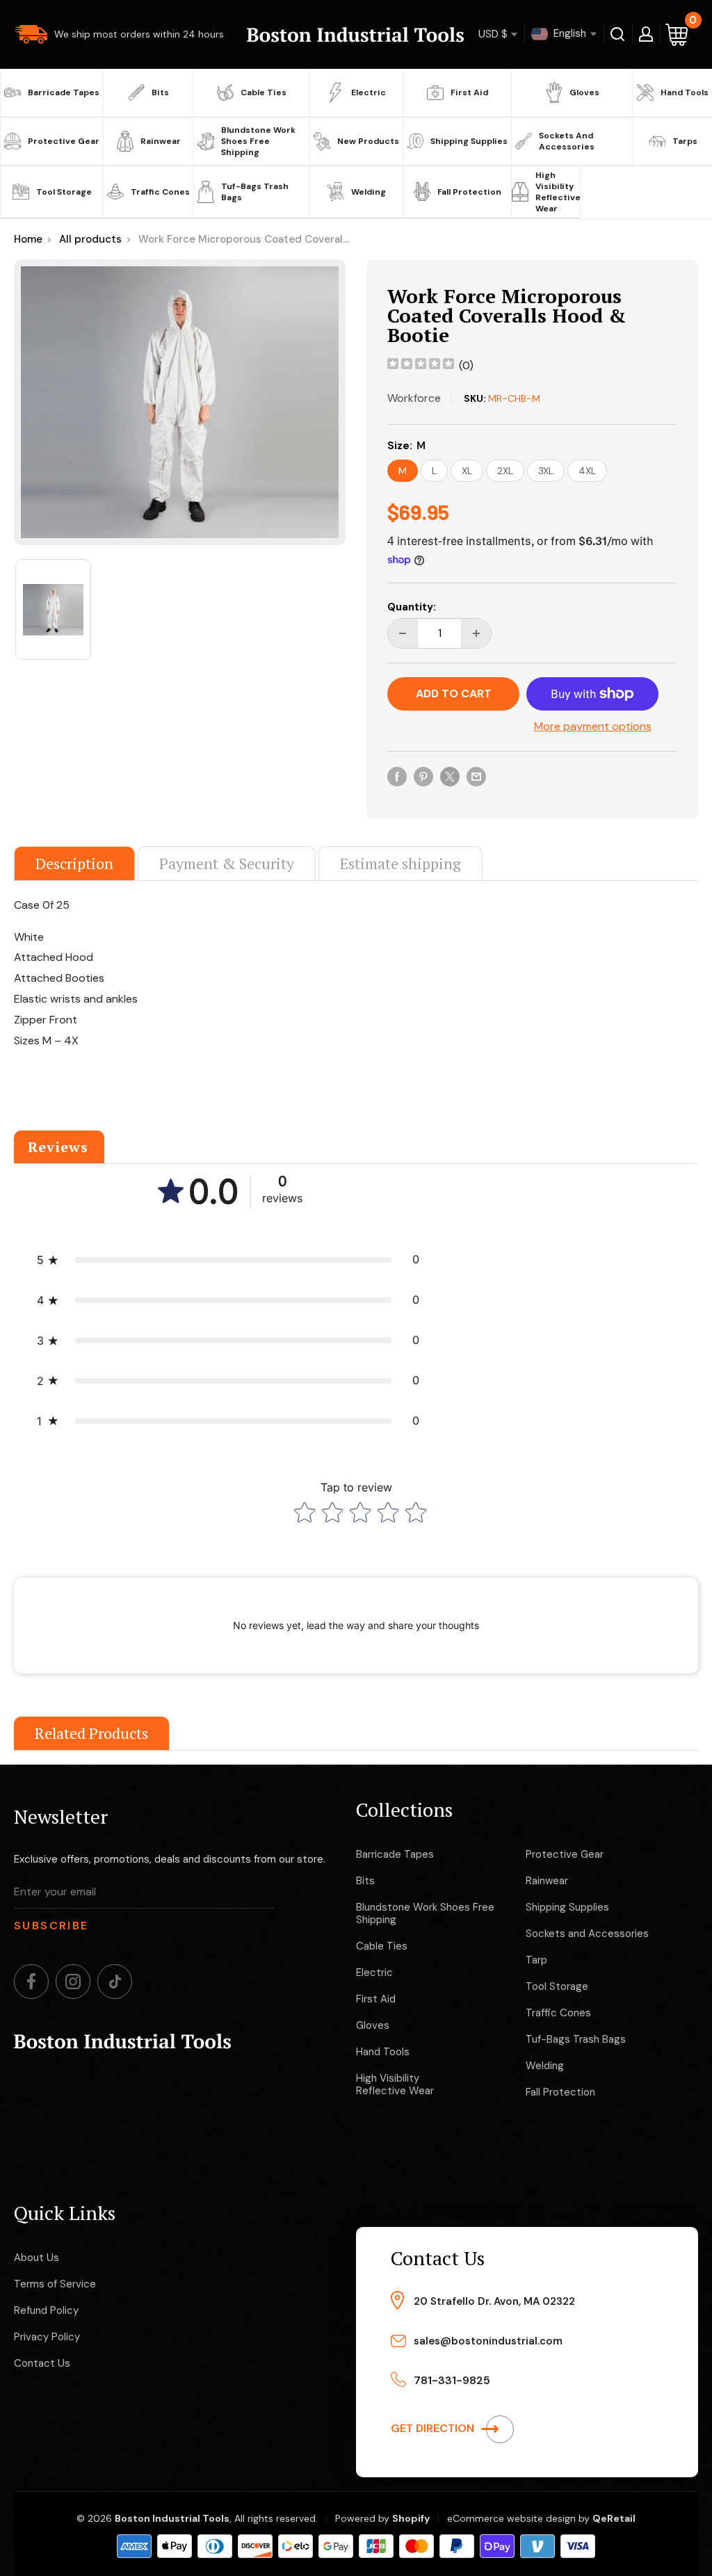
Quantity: (412, 607)
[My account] (646, 34)
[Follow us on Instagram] (73, 1982)
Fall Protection (469, 192)
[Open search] (618, 34)
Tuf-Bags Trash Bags (255, 192)
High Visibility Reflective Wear (556, 192)
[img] (421, 365)
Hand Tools (685, 92)
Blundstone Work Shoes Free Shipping (258, 141)
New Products (368, 141)
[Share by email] (476, 776)
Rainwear (161, 141)
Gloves (584, 92)
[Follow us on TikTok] (115, 1982)
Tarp (536, 1960)
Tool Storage (64, 192)
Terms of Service (55, 2284)
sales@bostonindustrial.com (488, 2341)
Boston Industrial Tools (172, 2518)
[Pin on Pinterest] (423, 776)
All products (90, 239)
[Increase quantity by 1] (476, 633)
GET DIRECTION (434, 2428)
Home (28, 239)
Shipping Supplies (469, 141)
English (568, 33)
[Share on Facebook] (397, 776)
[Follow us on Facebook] (31, 1982)
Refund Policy (46, 2310)
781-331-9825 (452, 2380)
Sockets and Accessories (567, 141)
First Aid (469, 92)
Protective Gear (64, 141)
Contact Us (42, 2363)
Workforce (414, 398)
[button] (228, 1260)
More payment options (593, 726)
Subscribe (51, 1926)
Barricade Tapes (64, 92)
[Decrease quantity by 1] (403, 633)
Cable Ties (264, 92)
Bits (160, 92)
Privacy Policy (47, 2337)
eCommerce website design (511, 2518)
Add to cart (454, 694)
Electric (369, 92)
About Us (37, 2258)
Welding (369, 192)
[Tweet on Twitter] (450, 776)
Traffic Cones (160, 192)
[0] (677, 34)
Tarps (685, 141)
